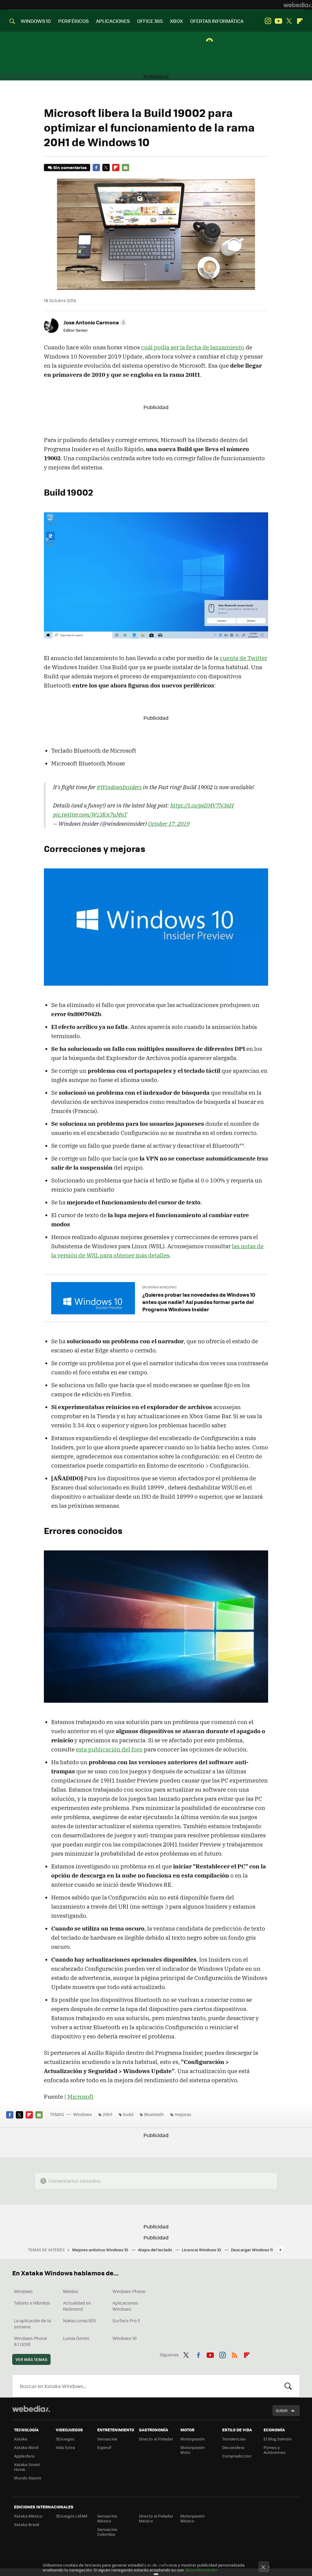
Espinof (104, 2447)
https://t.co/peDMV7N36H (202, 805)
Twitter (289, 21)
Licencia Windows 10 (202, 2250)
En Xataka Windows (160, 1287)
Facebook (96, 168)
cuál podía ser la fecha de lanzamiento (193, 347)
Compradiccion (237, 2456)
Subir (282, 2410)
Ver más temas (31, 2359)
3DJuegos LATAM (72, 2516)
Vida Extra (65, 2447)
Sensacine (107, 2439)
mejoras (183, 2114)
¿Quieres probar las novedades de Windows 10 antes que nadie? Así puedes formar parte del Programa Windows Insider (199, 1302)
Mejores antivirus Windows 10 (101, 2250)
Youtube (278, 21)
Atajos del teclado (156, 2250)
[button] (94, 322)
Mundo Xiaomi (28, 2478)
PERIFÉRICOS (73, 21)
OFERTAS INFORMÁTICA (217, 21)
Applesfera (24, 2456)
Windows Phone (129, 2291)
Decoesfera (233, 2447)
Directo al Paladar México (156, 2518)
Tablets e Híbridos (32, 2303)
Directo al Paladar (156, 2439)
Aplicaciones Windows (125, 2306)
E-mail (126, 168)
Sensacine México (107, 2518)
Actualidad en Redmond (77, 2306)
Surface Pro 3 (126, 2320)
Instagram (268, 21)
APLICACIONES (113, 21)
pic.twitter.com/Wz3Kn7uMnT (90, 814)
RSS (235, 2354)
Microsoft (80, 2097)
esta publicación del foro (109, 1749)
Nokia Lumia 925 (80, 2320)
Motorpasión (193, 2439)
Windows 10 (124, 2338)
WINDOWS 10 (36, 21)
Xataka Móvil (26, 2447)
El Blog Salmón (278, 2439)
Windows (83, 2114)
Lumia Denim (76, 2338)
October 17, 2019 (169, 824)
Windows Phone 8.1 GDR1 (30, 2341)
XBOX (176, 21)
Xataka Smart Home (27, 2467)
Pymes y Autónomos (275, 2450)
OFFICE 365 (150, 21)
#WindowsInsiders (119, 787)
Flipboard (300, 21)
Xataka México (28, 2516)
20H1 (108, 2114)
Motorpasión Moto (193, 2450)
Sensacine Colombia (107, 2532)
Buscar (288, 2386)
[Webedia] (298, 5)
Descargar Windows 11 (252, 2250)
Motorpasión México (193, 2518)
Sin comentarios (70, 167)
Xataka (21, 2439)
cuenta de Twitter (243, 658)
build (128, 2114)
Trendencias (234, 2439)
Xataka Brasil (27, 2524)
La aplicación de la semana (32, 2323)
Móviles (71, 2291)
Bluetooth (154, 2114)
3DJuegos (65, 2439)
